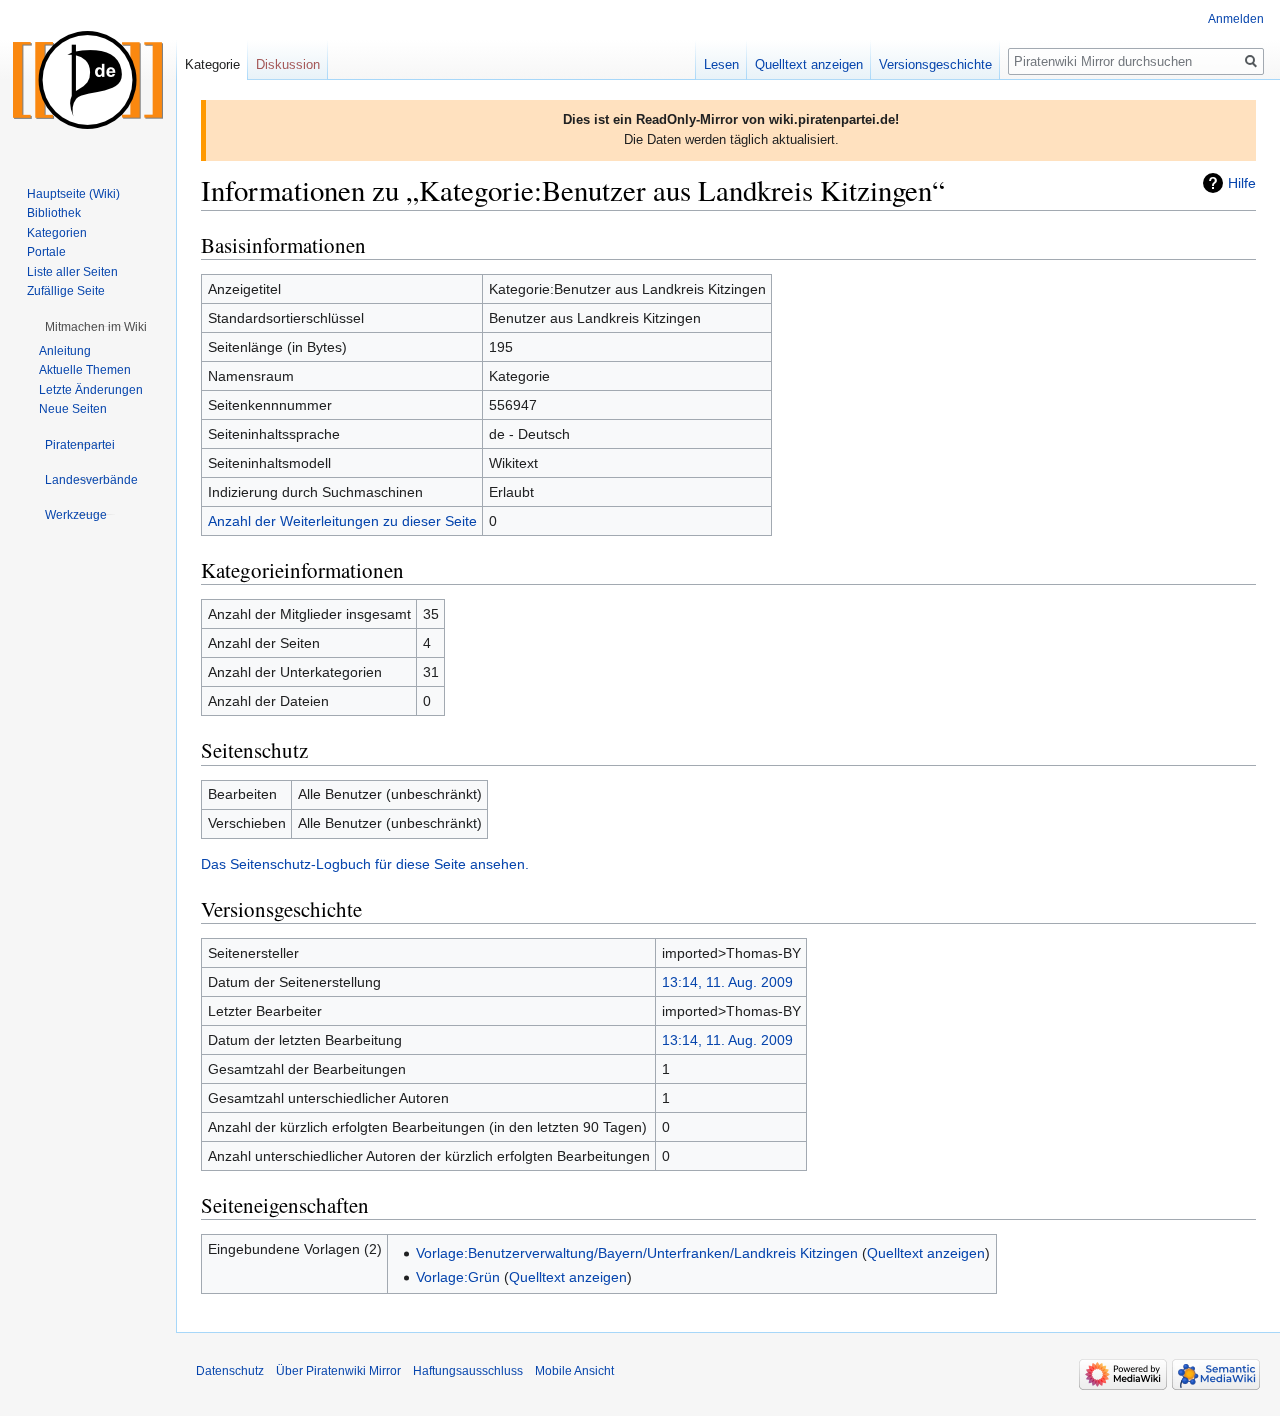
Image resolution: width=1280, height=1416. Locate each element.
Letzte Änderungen (91, 390)
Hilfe (1242, 183)
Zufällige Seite (66, 291)
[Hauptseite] (88, 80)
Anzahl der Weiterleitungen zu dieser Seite (342, 521)
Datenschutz (230, 1371)
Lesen (721, 64)
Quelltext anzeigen (926, 1253)
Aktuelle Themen (85, 370)
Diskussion (288, 64)
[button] (96, 327)
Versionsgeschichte (935, 64)
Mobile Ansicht (574, 1371)
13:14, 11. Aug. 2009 (727, 982)
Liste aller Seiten (72, 272)
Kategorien (57, 233)
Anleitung (65, 351)
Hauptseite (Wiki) (73, 194)
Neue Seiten (73, 409)
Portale (46, 252)
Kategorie (212, 64)
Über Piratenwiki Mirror (338, 1371)
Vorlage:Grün (458, 1277)
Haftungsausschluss (468, 1371)
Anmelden (1236, 19)
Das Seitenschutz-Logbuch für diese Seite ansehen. (365, 864)
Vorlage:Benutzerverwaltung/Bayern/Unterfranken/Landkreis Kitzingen (637, 1253)
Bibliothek (54, 213)
